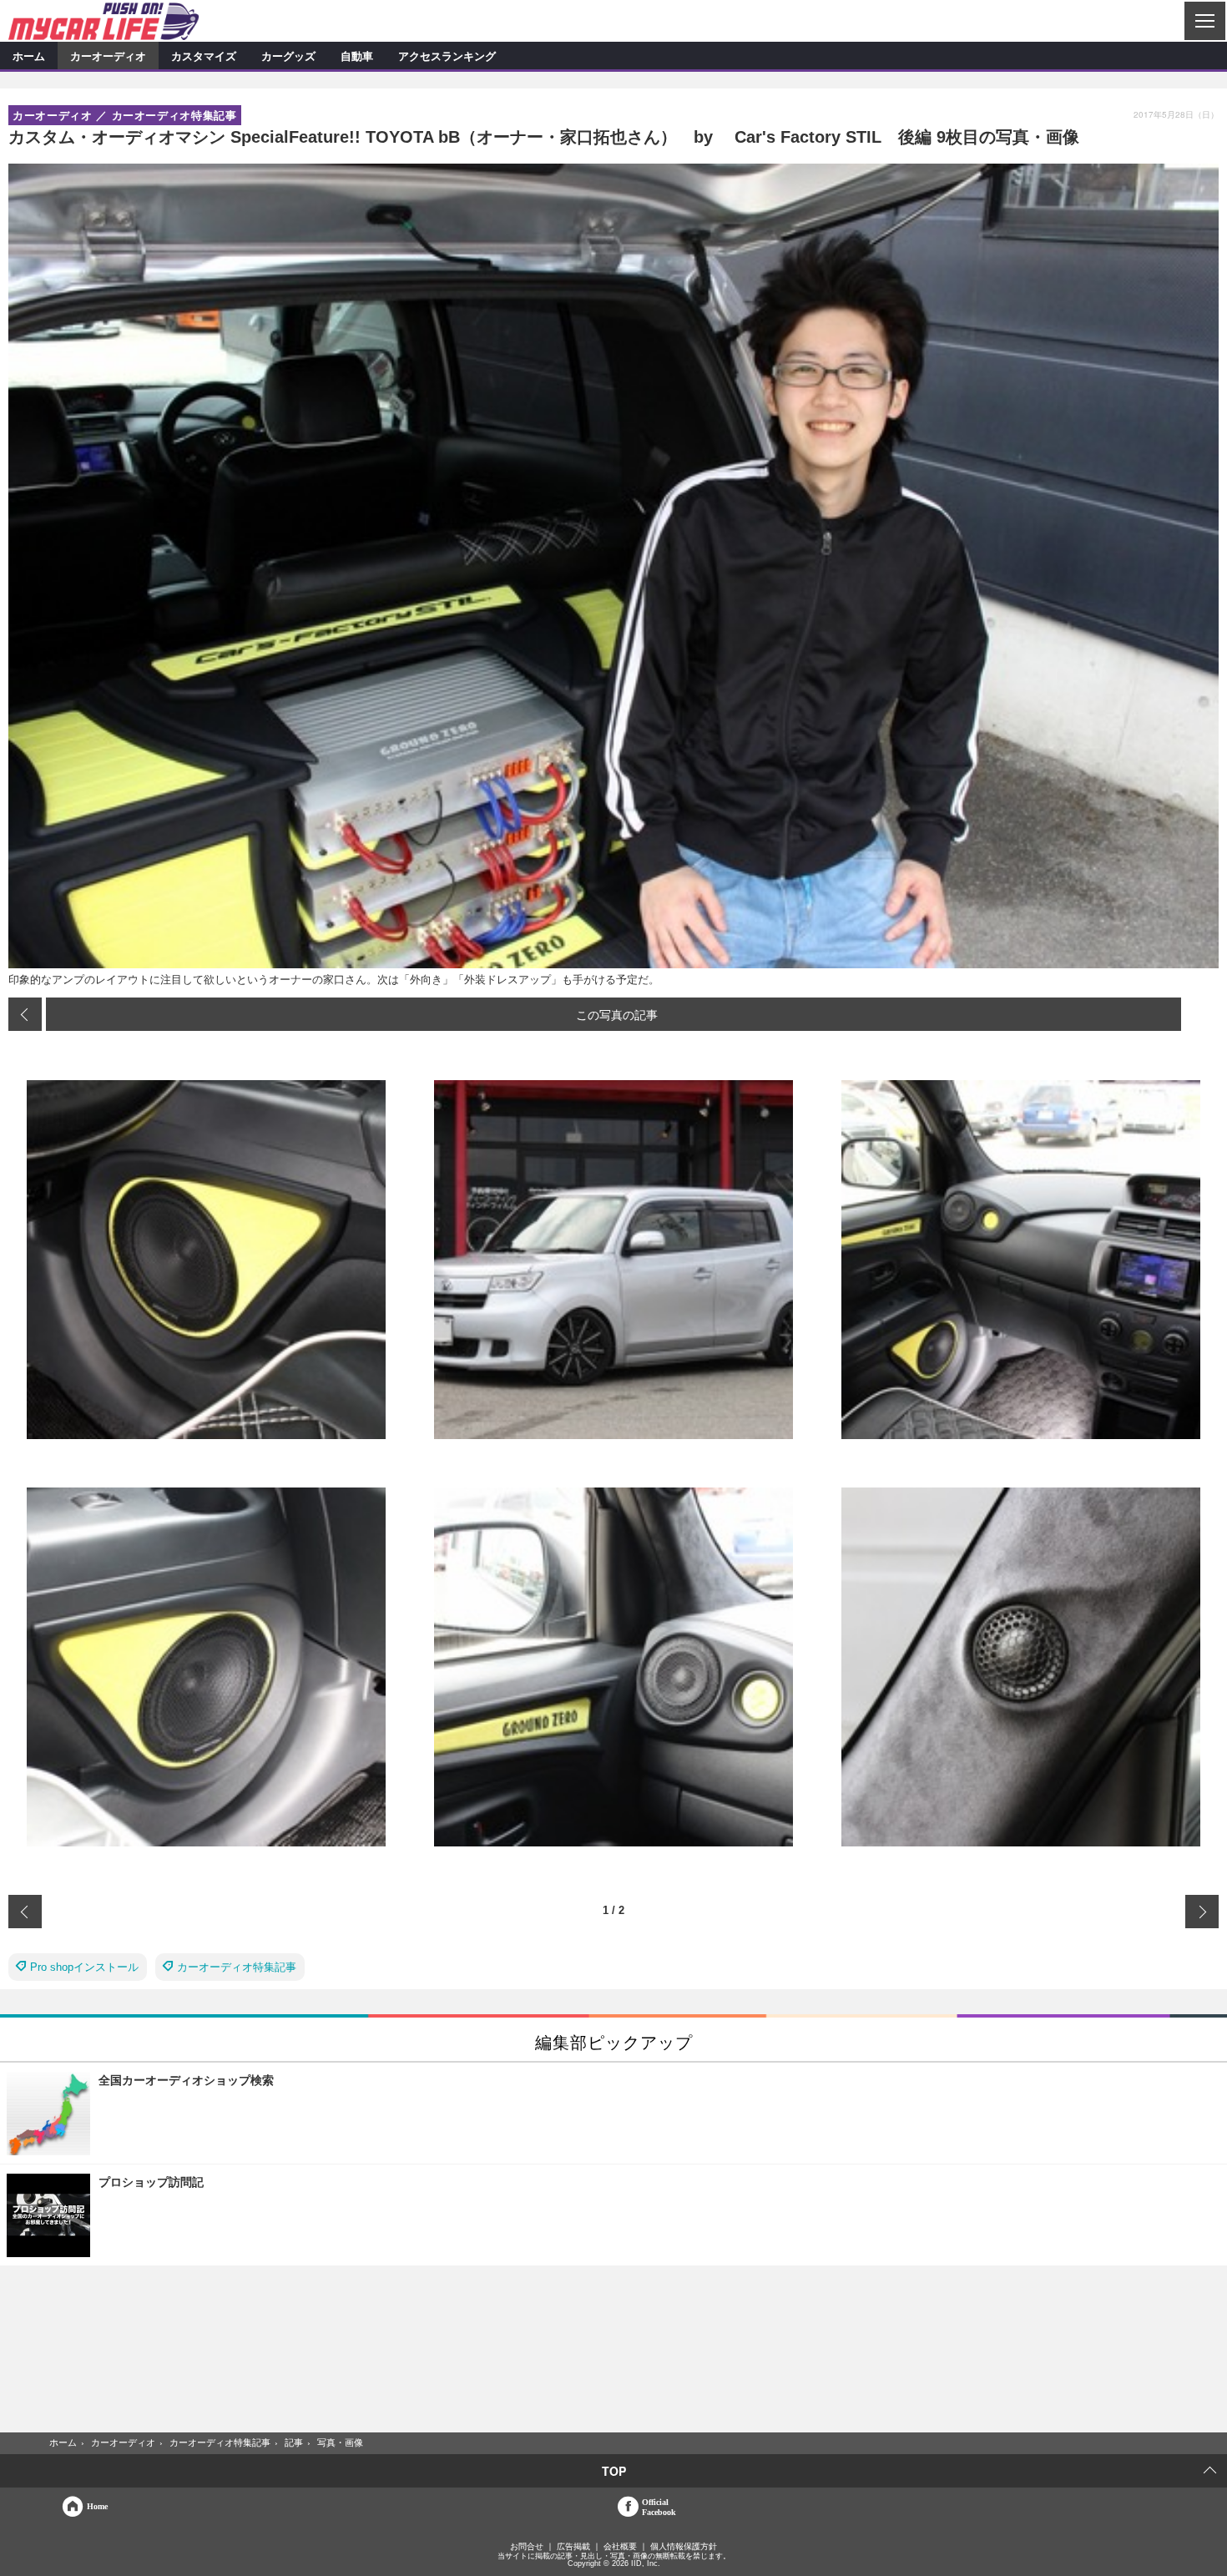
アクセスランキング (447, 56)
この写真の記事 (617, 1014)
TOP (614, 2471)
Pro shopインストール (84, 1967)
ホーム (29, 56)
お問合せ (527, 2547)
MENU (1204, 21)
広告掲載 (573, 2547)
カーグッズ (288, 56)
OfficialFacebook (659, 2507)
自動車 (357, 56)
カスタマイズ (204, 56)
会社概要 (620, 2547)
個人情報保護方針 (684, 2547)
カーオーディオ (108, 56)
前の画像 (25, 1014)
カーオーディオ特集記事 (237, 1967)
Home (97, 2506)
